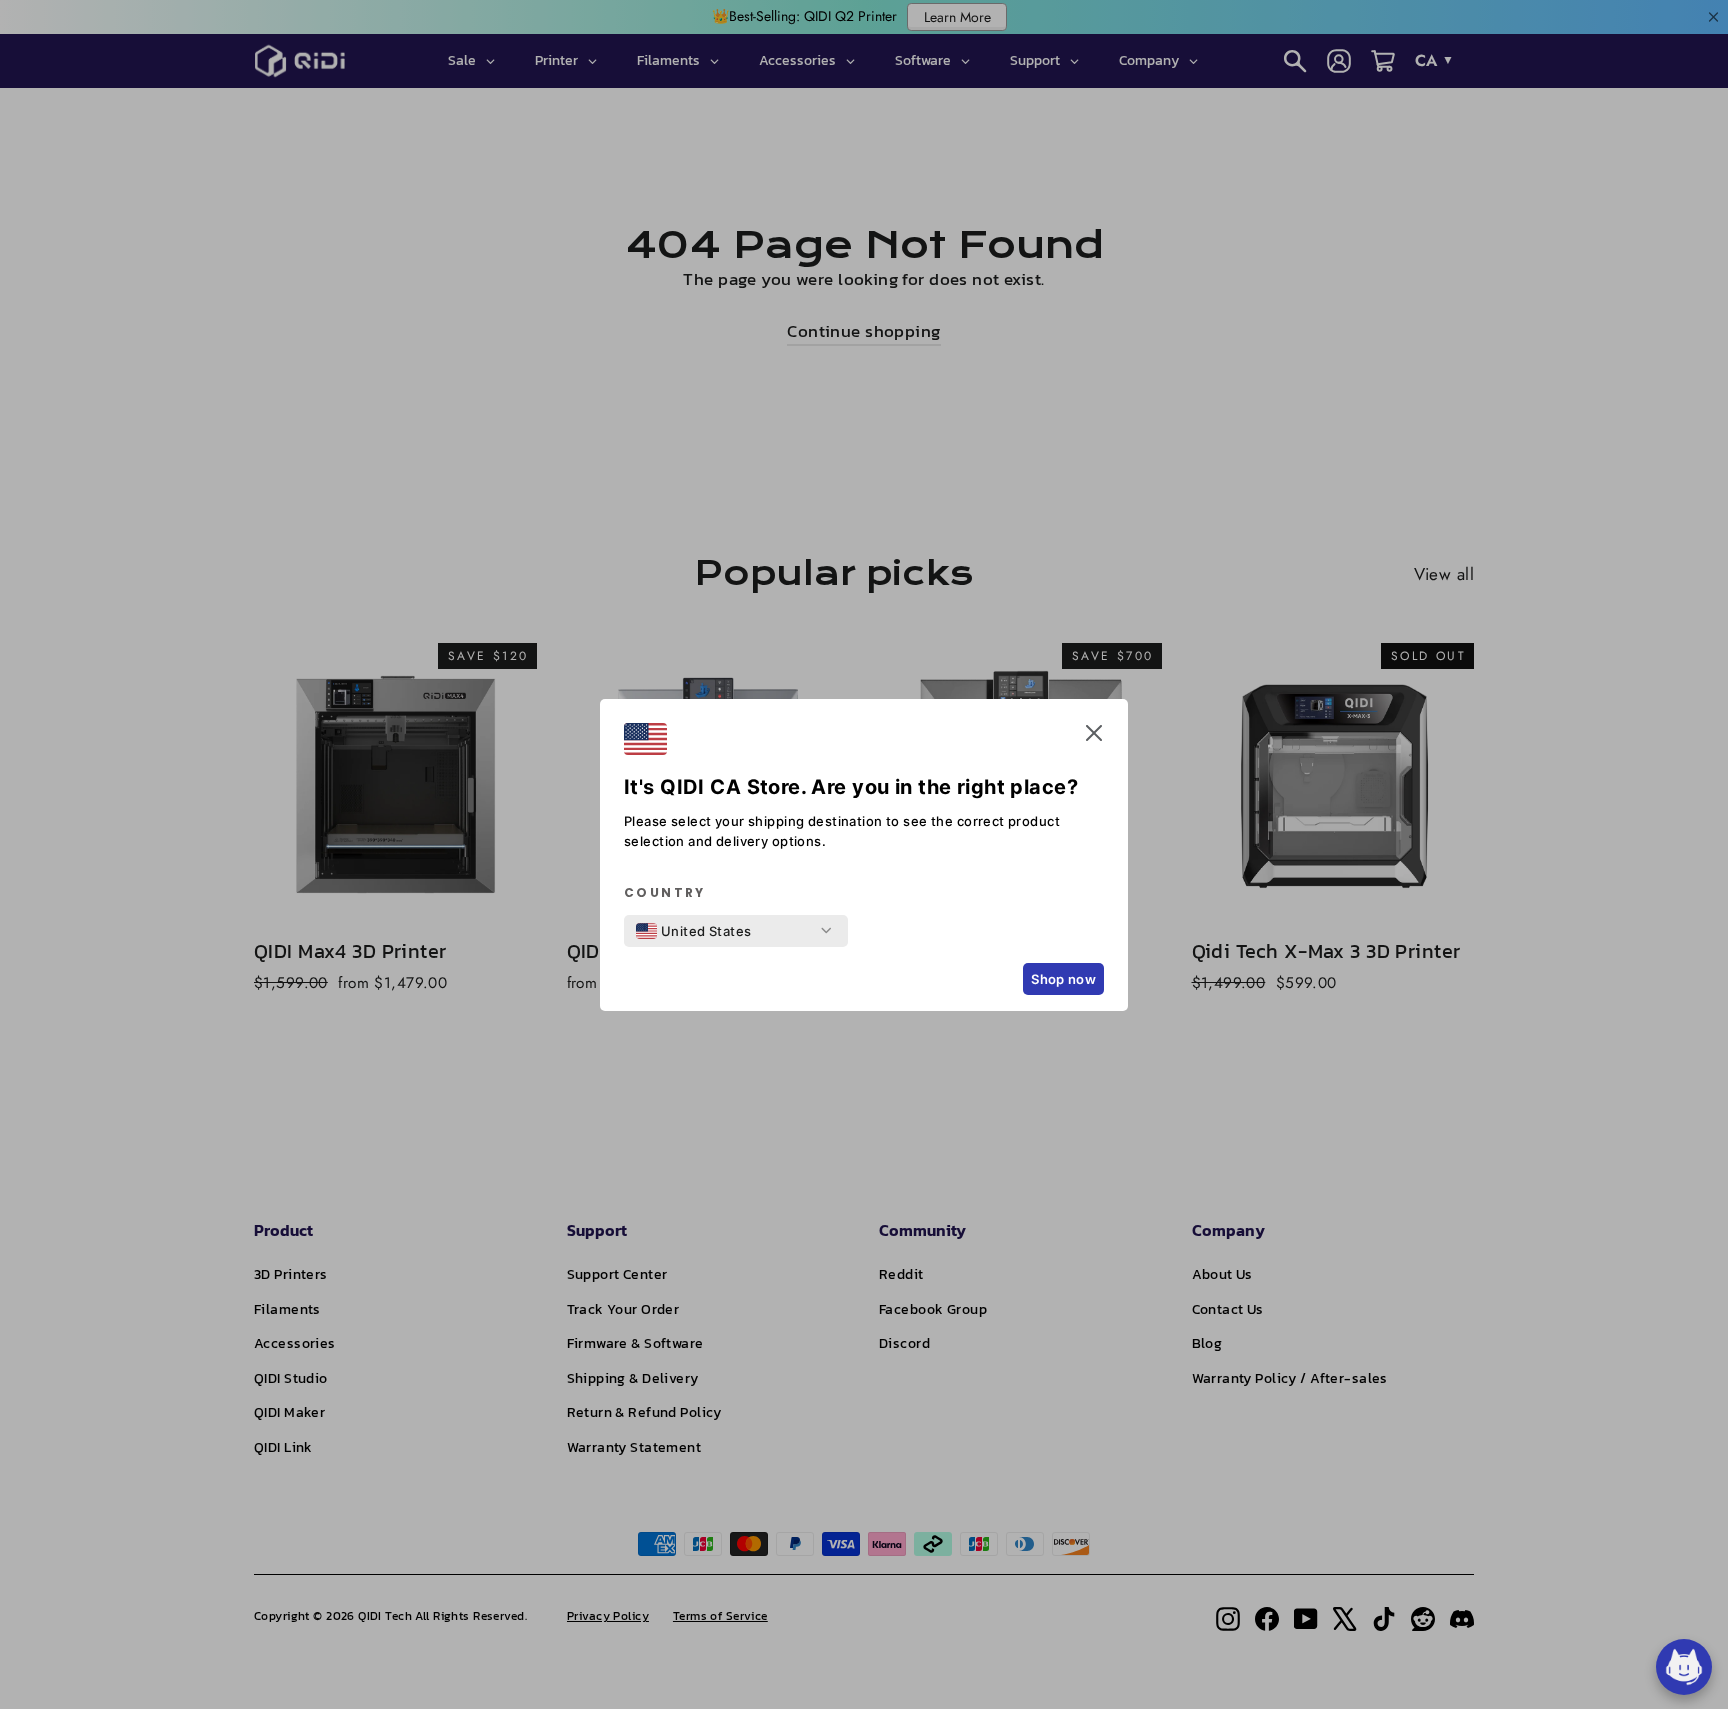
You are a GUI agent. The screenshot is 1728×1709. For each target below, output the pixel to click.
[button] (1094, 737)
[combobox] (694, 931)
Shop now (1063, 979)
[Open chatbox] (1684, 1667)
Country (665, 893)
